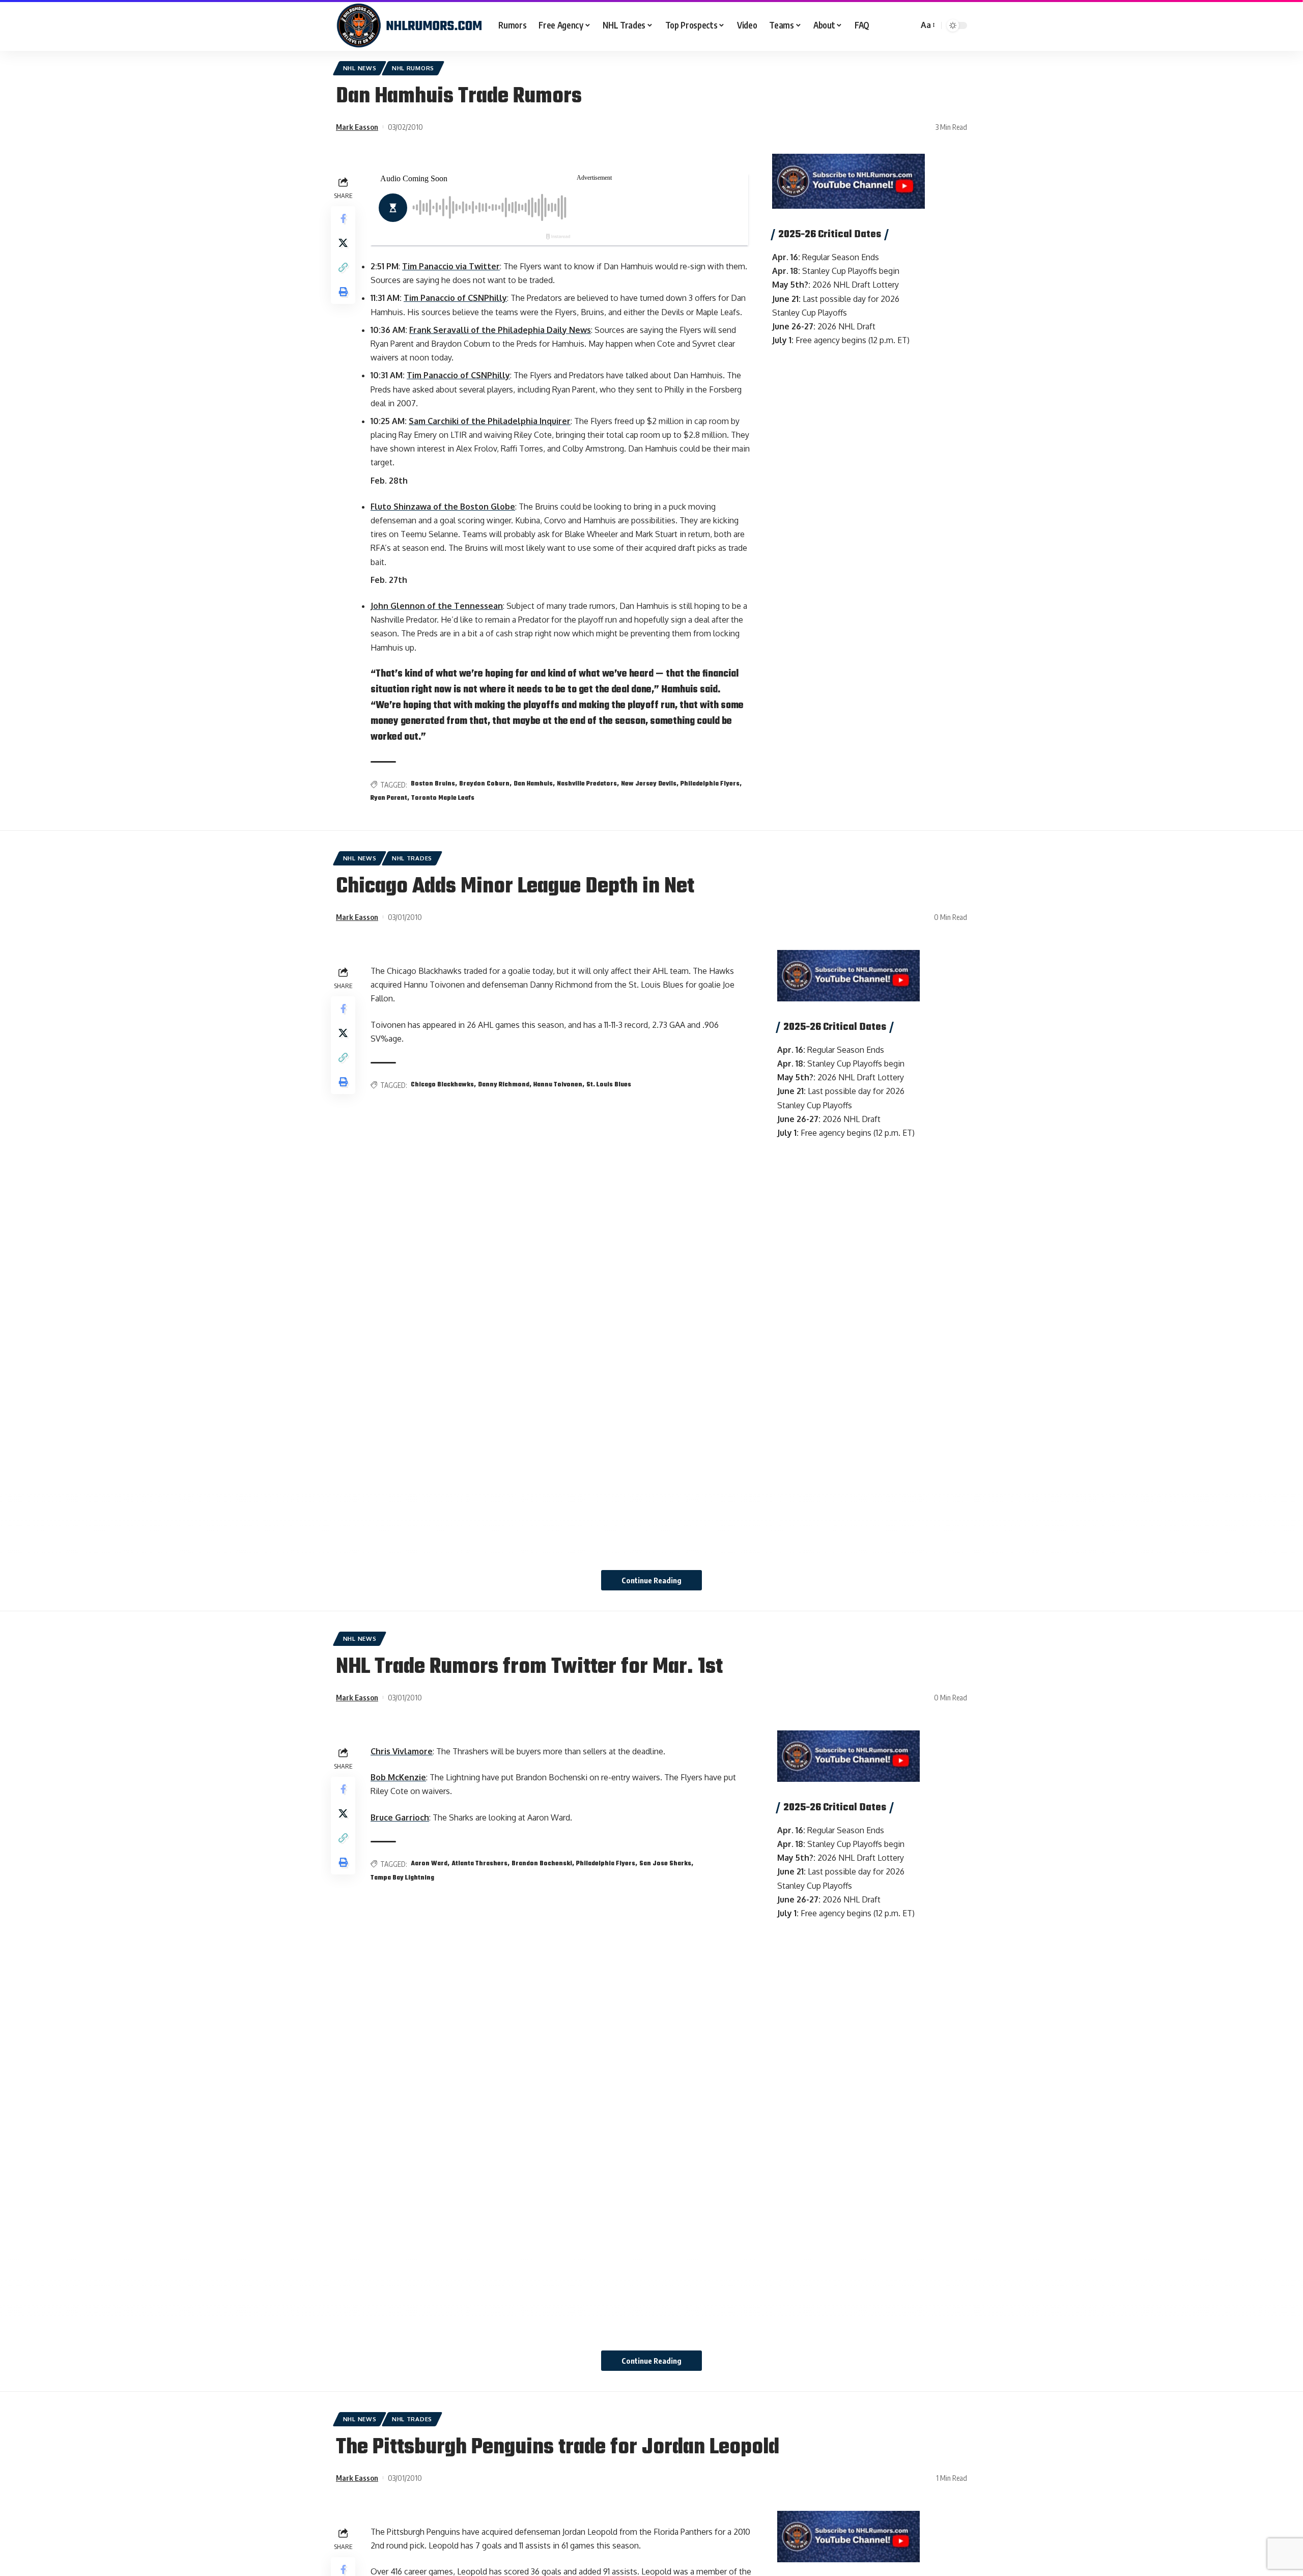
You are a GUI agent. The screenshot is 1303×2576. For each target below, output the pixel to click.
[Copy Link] (343, 267)
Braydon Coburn (484, 784)
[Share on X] (343, 243)
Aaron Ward (429, 1864)
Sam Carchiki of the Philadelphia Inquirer (490, 421)
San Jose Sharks (665, 1864)
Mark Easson (357, 127)
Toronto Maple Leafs (443, 798)
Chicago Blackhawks (442, 1085)
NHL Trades (412, 858)
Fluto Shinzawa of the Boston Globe (443, 507)
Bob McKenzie (398, 1777)
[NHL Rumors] (409, 25)
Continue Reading (651, 1580)
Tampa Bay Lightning (402, 1878)
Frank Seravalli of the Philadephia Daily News (500, 330)
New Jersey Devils (649, 784)
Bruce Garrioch (400, 1817)
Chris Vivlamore (402, 1751)
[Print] (343, 292)
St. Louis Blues (609, 1085)
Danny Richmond (504, 1085)
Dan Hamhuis (533, 784)
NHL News (360, 68)
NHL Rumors (413, 68)
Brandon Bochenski (542, 1864)
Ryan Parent (389, 798)
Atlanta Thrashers (479, 1864)
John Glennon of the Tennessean (437, 606)
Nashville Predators (587, 784)
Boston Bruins (433, 784)
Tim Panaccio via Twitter (451, 266)
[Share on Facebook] (343, 218)
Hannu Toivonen (558, 1085)
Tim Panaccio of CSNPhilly (455, 298)
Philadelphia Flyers (710, 784)
